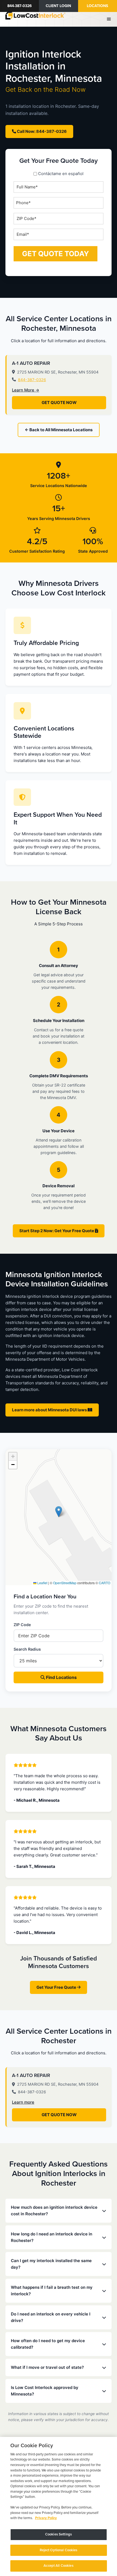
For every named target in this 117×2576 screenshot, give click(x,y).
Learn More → (26, 390)
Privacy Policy (46, 2518)
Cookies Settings (59, 2534)
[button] (59, 1512)
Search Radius (27, 1649)
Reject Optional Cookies (59, 2550)
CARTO (104, 1583)
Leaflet (42, 1583)
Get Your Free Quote (57, 1987)
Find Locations (61, 1677)
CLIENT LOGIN (58, 6)
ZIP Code (22, 1625)
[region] (59, 2506)
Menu (110, 19)
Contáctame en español (61, 174)
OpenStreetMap (65, 1583)
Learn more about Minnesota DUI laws (50, 1410)
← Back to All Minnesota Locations (59, 430)
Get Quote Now (59, 403)
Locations (97, 6)
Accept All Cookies (58, 2566)
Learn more (23, 2102)
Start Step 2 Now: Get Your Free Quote (57, 1231)
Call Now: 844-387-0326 (41, 131)
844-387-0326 (20, 6)
